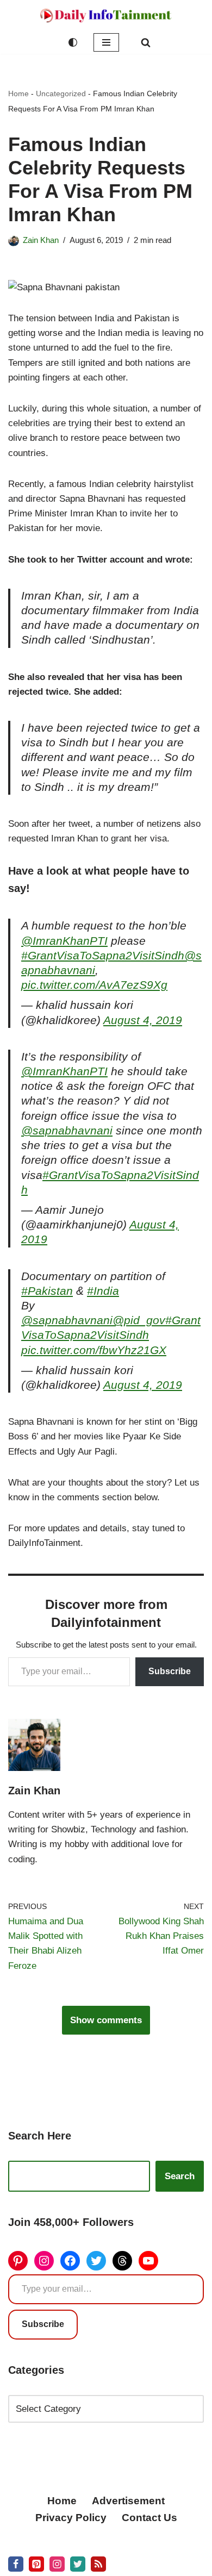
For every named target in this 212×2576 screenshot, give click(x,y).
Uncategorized (61, 93)
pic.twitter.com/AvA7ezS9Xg (94, 985)
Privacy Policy (71, 2518)
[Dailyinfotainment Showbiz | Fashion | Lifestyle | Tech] (106, 15)
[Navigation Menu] (106, 42)
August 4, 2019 (143, 1020)
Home (18, 93)
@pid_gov (139, 1320)
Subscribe (170, 1671)
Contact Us (149, 2518)
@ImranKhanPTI (64, 941)
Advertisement (128, 2501)
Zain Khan (41, 240)
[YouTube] (148, 2261)
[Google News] (98, 2564)
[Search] (146, 42)
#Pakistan (47, 1291)
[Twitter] (96, 2261)
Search (180, 2176)
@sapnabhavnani (67, 1131)
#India (103, 1291)
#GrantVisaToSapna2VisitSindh (103, 956)
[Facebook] (70, 2261)
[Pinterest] (18, 2261)
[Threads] (122, 2261)
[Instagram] (44, 2261)
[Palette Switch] (73, 42)
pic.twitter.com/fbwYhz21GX (94, 1350)
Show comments (106, 2020)
